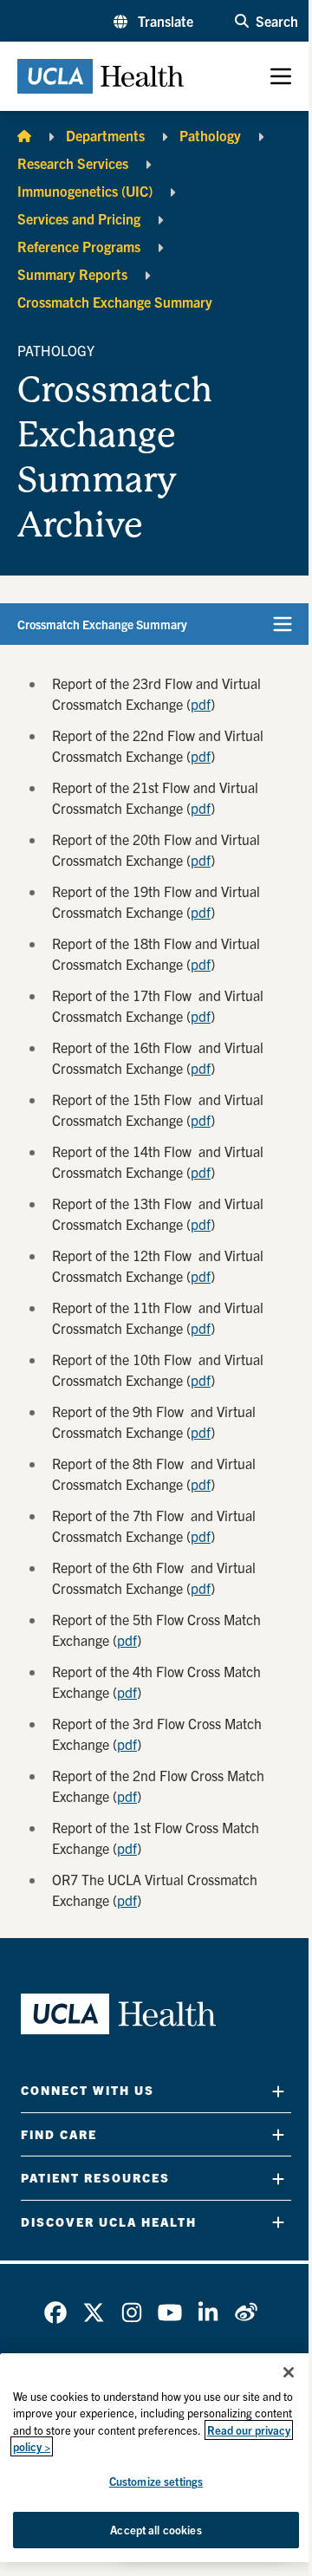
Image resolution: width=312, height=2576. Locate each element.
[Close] (289, 2372)
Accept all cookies (156, 2530)
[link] (55, 2313)
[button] (153, 21)
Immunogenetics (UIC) (85, 191)
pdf (201, 704)
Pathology (210, 135)
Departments (105, 135)
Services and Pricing (79, 218)
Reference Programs (79, 246)
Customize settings (156, 2481)
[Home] (24, 135)
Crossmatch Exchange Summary (115, 302)
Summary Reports (72, 274)
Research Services (73, 163)
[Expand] (278, 2091)
